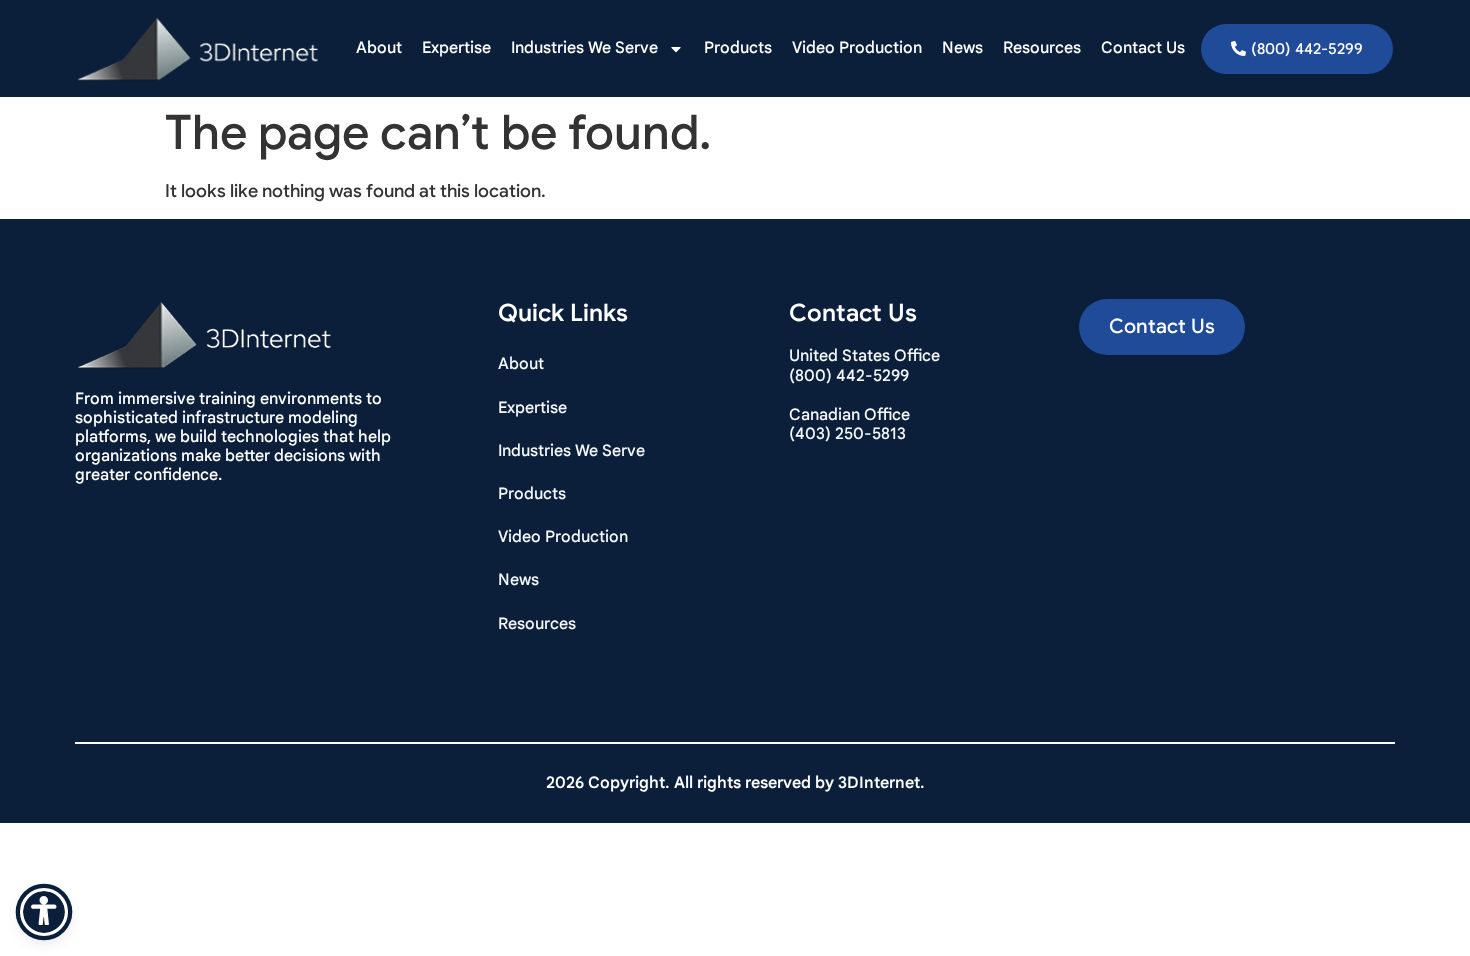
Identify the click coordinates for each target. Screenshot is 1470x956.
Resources (1042, 48)
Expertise (456, 48)
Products (738, 48)
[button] (1162, 327)
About (379, 48)
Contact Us (1143, 48)
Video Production (857, 48)
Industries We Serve (584, 48)
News (962, 48)
